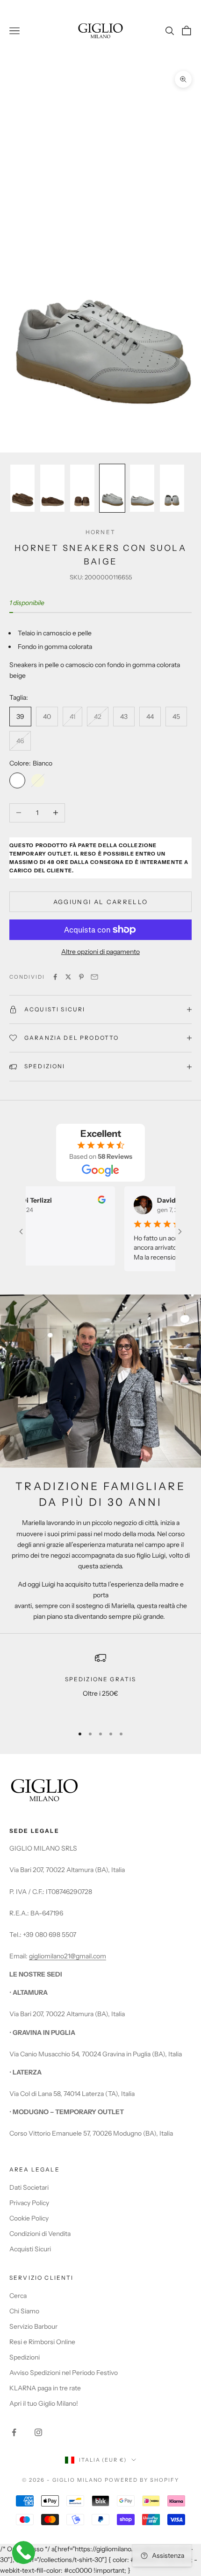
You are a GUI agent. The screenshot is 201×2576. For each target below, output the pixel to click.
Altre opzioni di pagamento (100, 952)
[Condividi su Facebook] (55, 977)
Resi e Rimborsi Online (42, 2342)
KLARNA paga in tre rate (45, 2388)
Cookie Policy (29, 2218)
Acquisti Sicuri (30, 2249)
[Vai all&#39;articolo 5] (142, 488)
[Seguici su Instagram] (38, 2432)
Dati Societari (29, 2187)
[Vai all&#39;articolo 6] (172, 488)
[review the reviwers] (89, 1200)
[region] (100, 1685)
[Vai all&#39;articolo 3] (82, 488)
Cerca (18, 2296)
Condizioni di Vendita (40, 2234)
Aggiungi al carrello (101, 902)
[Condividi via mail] (94, 977)
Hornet (100, 532)
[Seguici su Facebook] (14, 2432)
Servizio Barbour (33, 2326)
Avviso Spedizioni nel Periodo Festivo (64, 2373)
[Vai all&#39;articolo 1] (22, 488)
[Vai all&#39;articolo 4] (112, 488)
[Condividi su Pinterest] (81, 977)
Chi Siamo (24, 2311)
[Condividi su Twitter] (68, 977)
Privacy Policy (29, 2203)
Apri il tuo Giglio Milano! (44, 2403)
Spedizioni (25, 2357)
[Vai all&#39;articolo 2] (52, 488)
